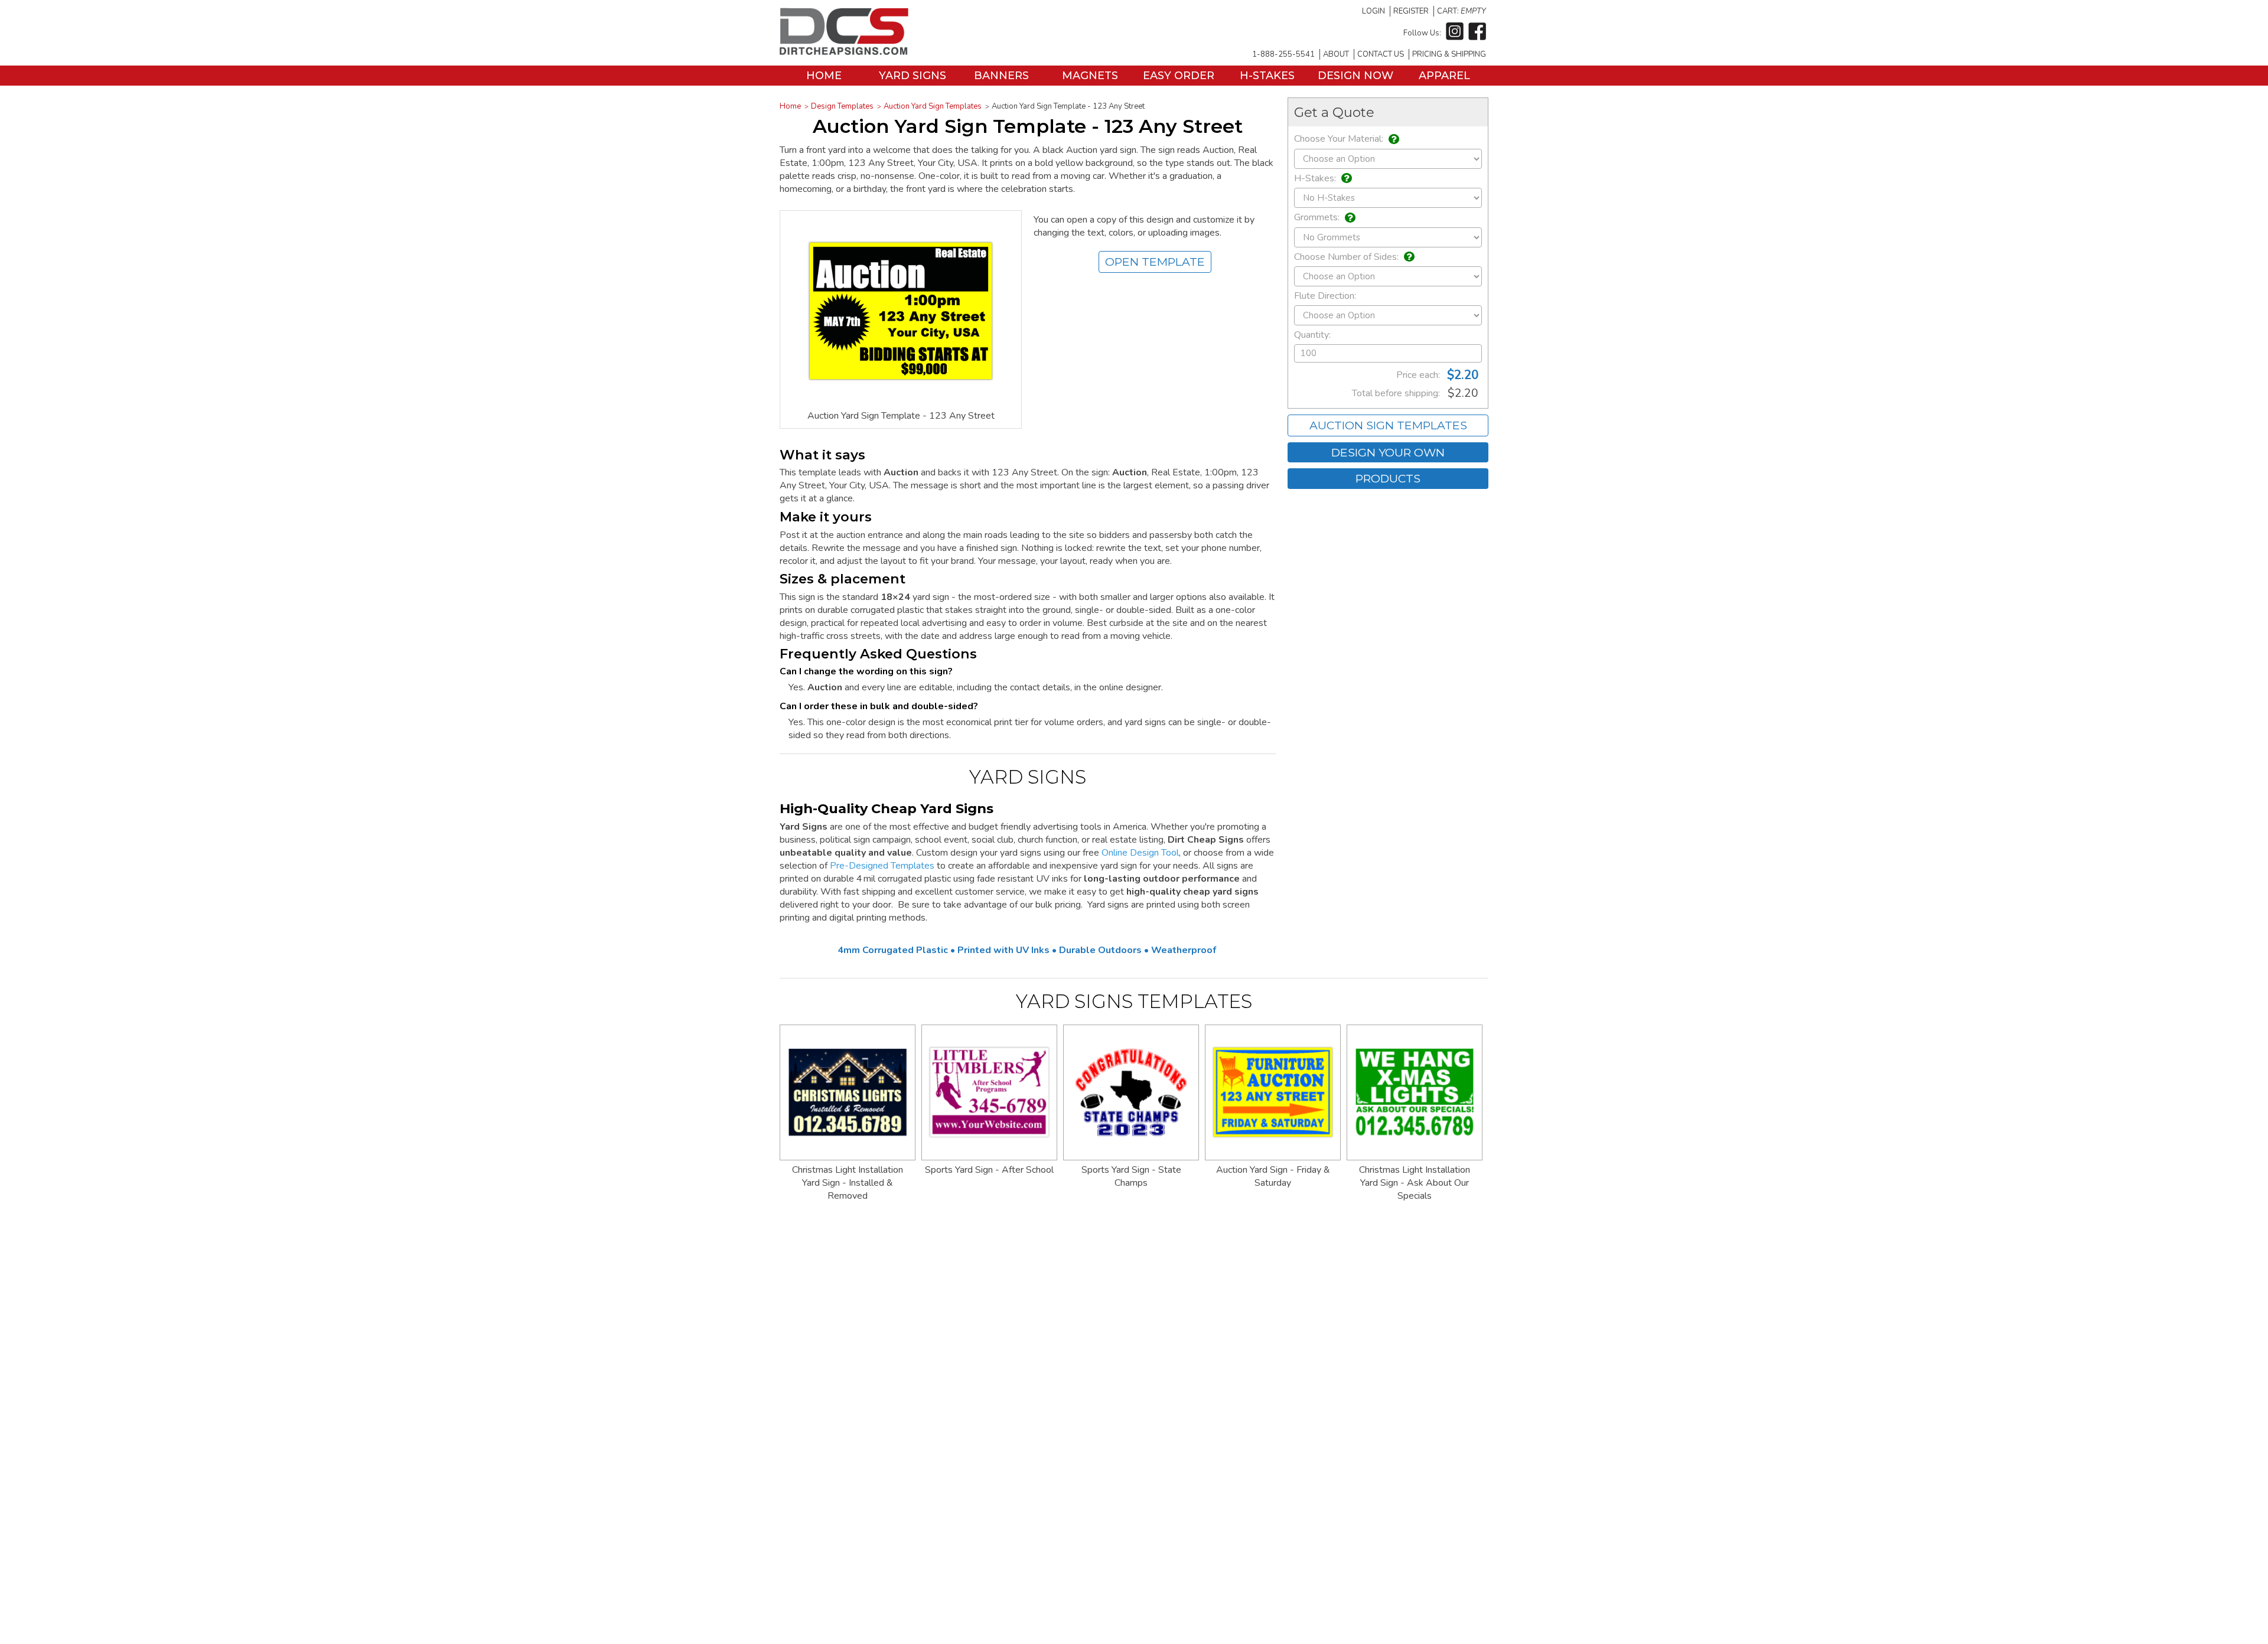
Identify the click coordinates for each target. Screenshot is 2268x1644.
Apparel (1444, 76)
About (1336, 54)
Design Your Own (1388, 452)
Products (1388, 478)
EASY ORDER (1179, 76)
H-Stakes (1267, 76)
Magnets (1090, 76)
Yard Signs (913, 76)
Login (1373, 11)
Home (824, 76)
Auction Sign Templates (1388, 425)
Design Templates (842, 106)
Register (1411, 11)
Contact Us (1381, 54)
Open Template (1155, 262)
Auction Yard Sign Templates (933, 106)
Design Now (1355, 76)
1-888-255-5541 (1283, 54)
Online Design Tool (1140, 853)
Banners (1001, 76)
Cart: (1462, 11)
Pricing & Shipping (1449, 54)
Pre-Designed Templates (882, 866)
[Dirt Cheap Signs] (844, 52)
